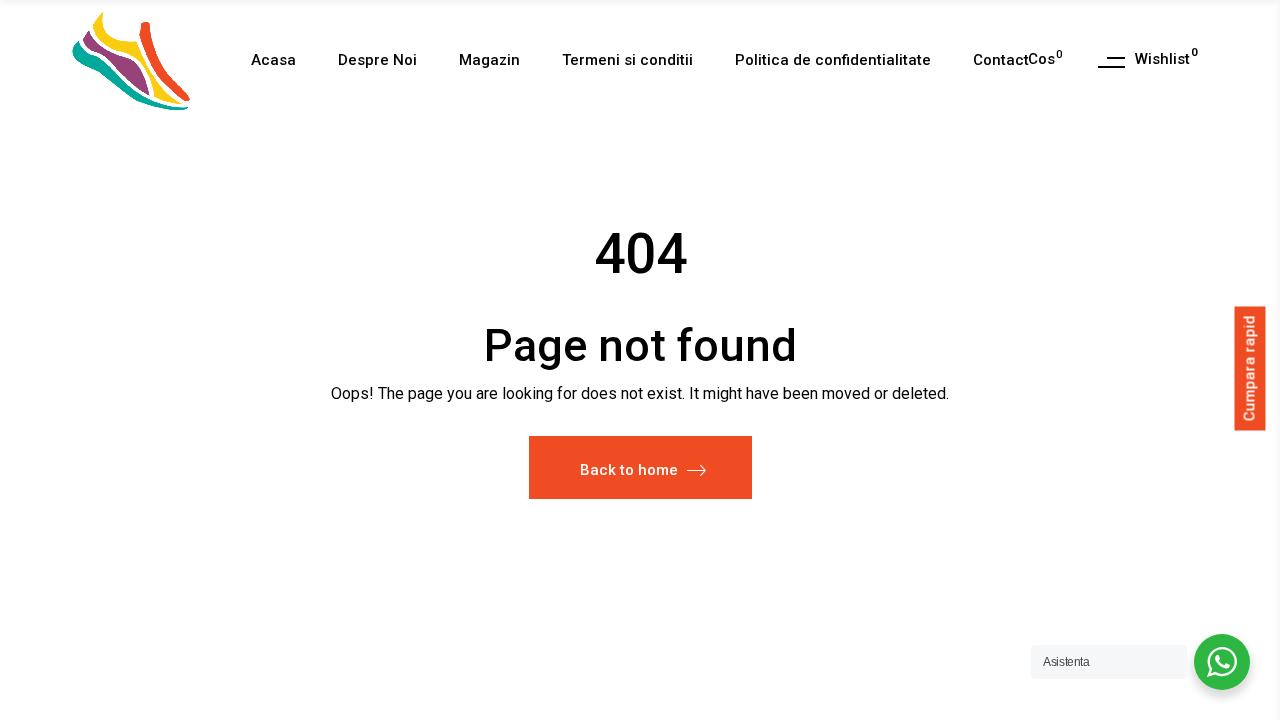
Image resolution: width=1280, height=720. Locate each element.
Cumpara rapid (1250, 368)
